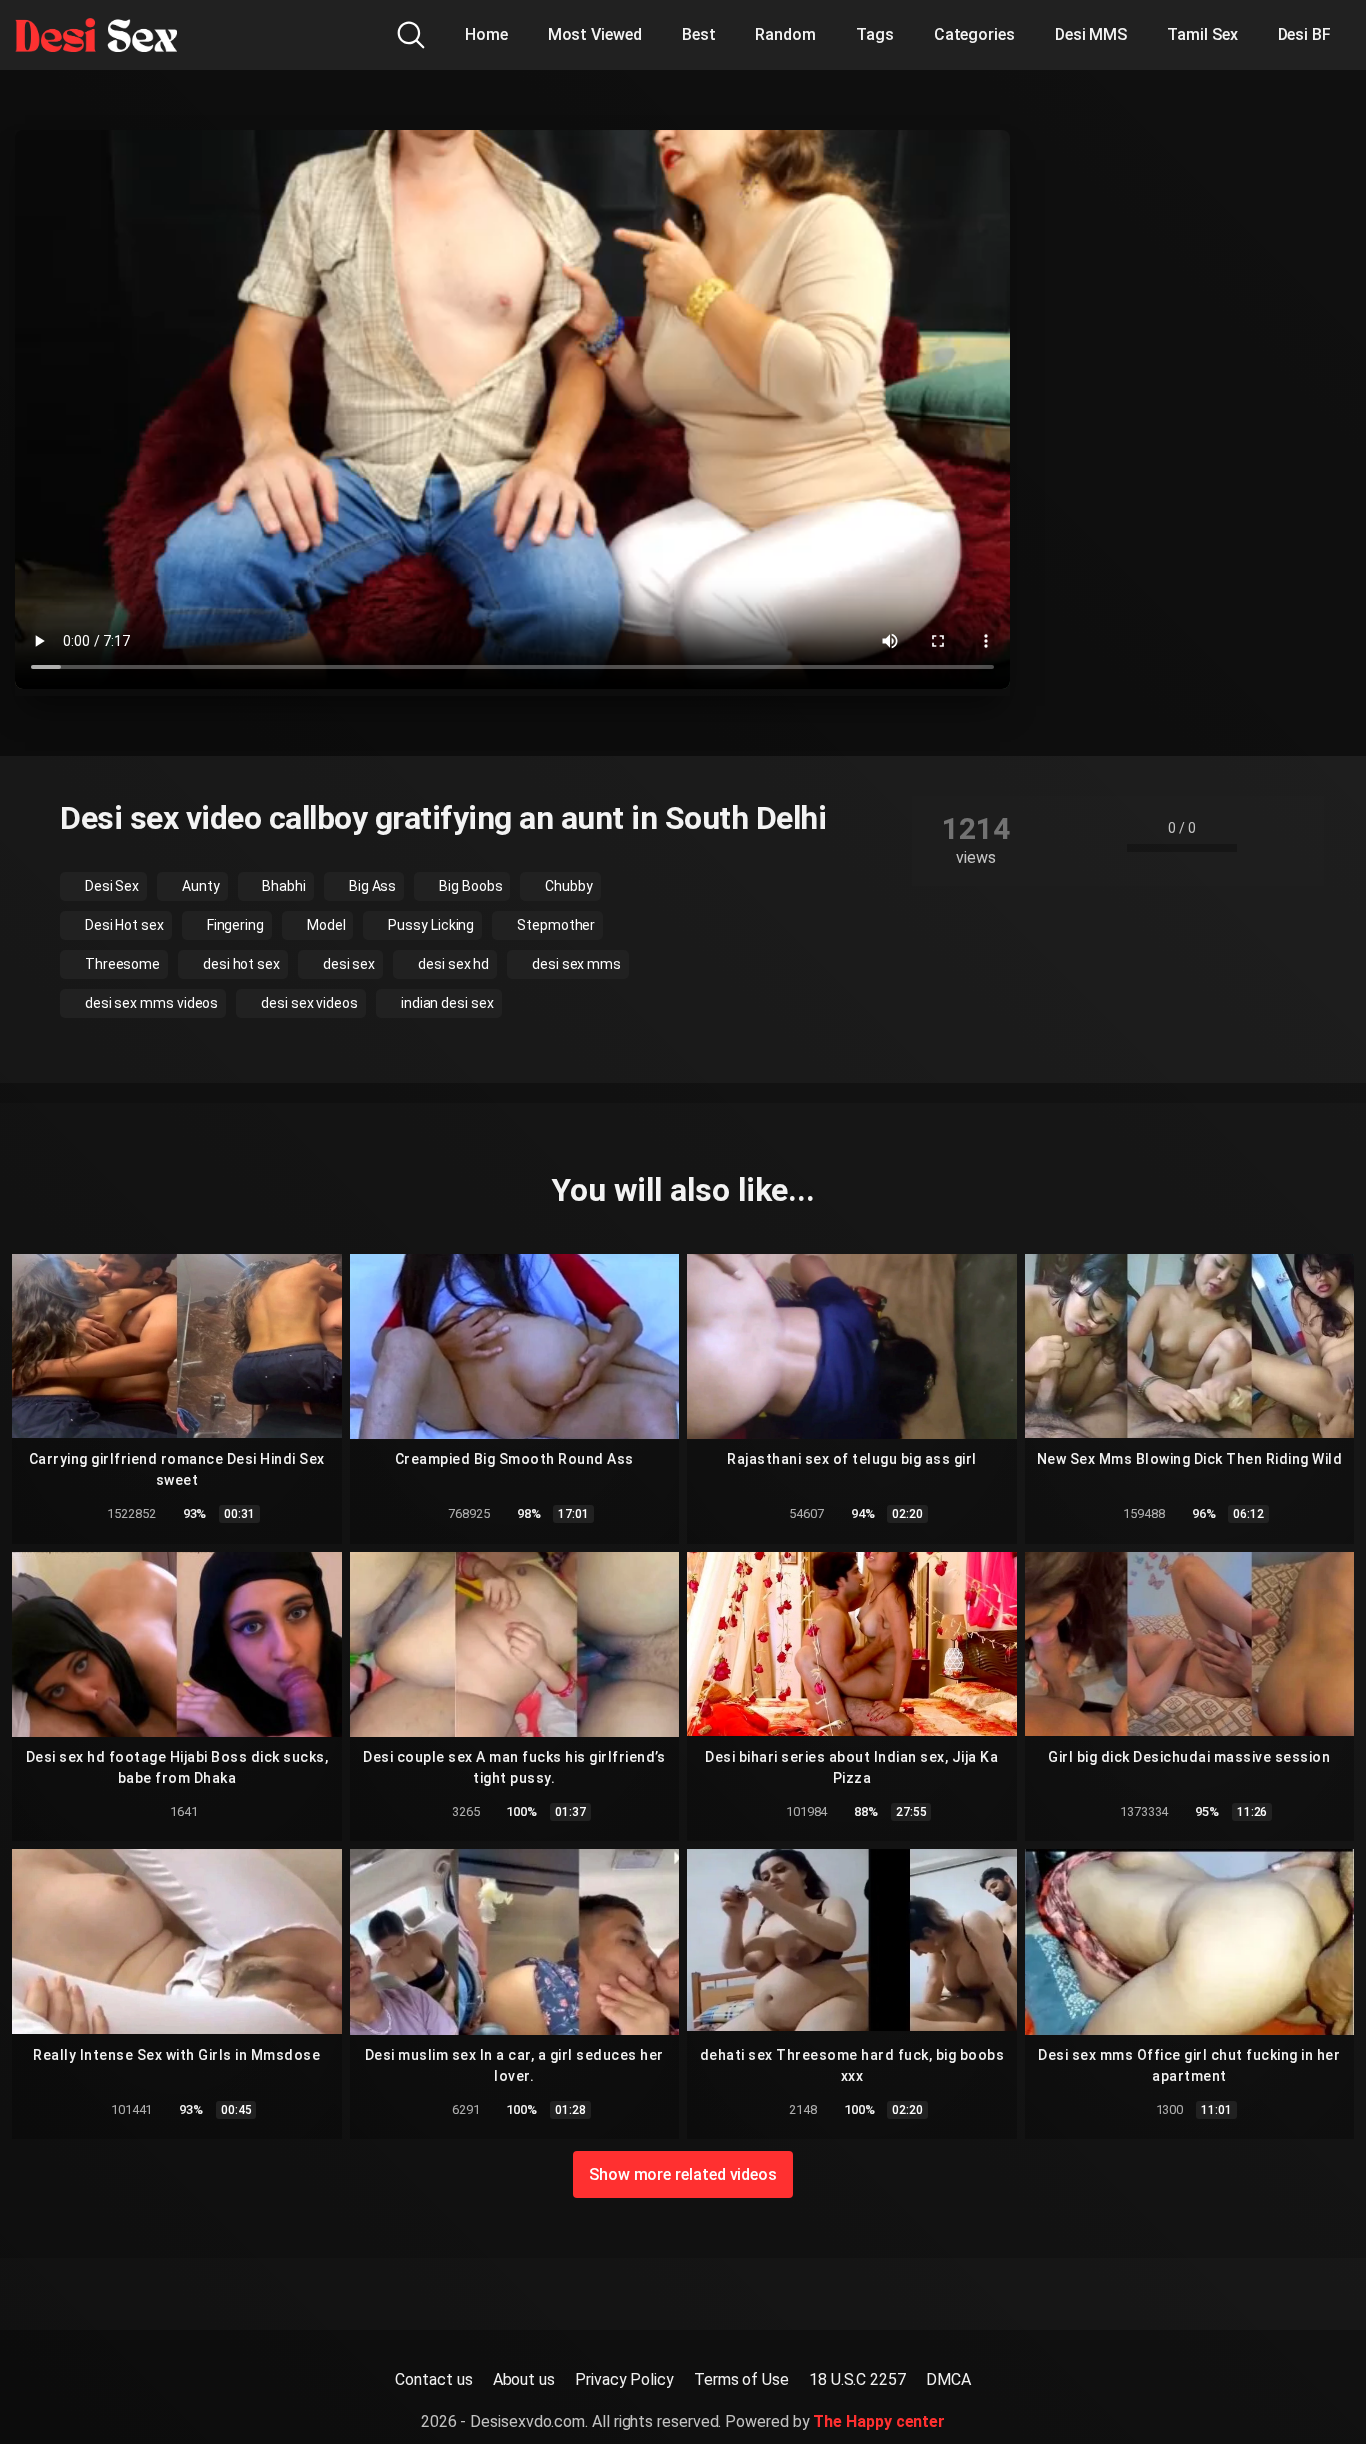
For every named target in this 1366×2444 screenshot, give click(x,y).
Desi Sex (110, 886)
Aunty (199, 886)
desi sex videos (308, 1003)
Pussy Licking (429, 925)
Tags (875, 34)
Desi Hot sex (123, 925)
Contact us (433, 2379)
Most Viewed (595, 34)
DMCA (948, 2379)
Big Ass (371, 886)
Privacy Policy (624, 2379)
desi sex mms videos (150, 1003)
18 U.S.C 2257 (857, 2379)
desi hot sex (240, 964)
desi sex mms (575, 964)
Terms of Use (741, 2379)
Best (699, 34)
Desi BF (1304, 34)
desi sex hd (452, 964)
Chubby (567, 886)
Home (486, 34)
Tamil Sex (1202, 34)
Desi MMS (1091, 34)
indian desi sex (446, 1003)
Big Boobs (469, 886)
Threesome (121, 964)
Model (325, 925)
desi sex (347, 964)
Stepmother (554, 925)
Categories (974, 34)
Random (785, 34)
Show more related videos (683, 2174)
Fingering (234, 925)
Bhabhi (283, 886)
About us (524, 2379)
